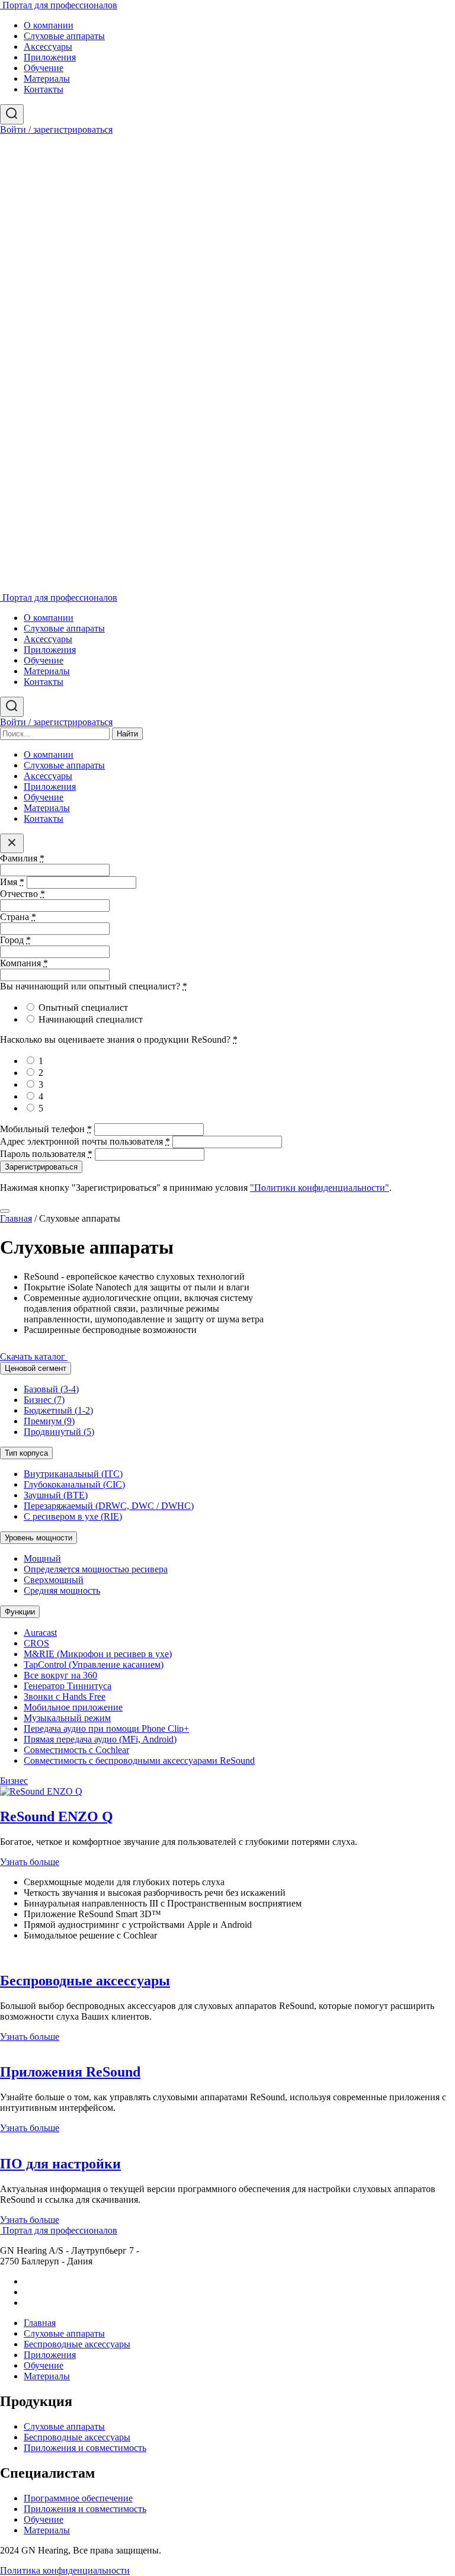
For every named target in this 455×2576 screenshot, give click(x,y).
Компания (24, 963)
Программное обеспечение (78, 2498)
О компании (49, 25)
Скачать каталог (34, 1356)
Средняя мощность (62, 1590)
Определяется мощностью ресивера (96, 1569)
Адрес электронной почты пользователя (85, 1141)
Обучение (44, 68)
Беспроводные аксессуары (85, 1981)
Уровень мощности (39, 1538)
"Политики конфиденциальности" (320, 1188)
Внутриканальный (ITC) (73, 1474)
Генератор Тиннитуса (68, 1686)
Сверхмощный (54, 1580)
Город (15, 940)
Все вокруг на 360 (60, 1675)
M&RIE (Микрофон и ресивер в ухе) (98, 1654)
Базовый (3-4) (51, 1389)
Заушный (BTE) (56, 1495)
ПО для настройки (60, 2164)
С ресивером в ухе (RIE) (73, 1516)
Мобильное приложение (73, 1707)
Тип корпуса (26, 1453)
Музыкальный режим (67, 1718)
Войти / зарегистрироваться (56, 129)
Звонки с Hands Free (65, 1696)
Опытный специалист (83, 1007)
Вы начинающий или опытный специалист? (94, 986)
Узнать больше (30, 1862)
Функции (20, 1612)
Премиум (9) (49, 1421)
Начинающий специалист (91, 1019)
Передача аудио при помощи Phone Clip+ (106, 1728)
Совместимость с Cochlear (76, 1750)
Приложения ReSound (70, 2072)
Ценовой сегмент (36, 1368)
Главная (16, 1218)
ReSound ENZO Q (57, 1816)
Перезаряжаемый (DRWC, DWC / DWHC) (109, 1506)
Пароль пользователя (46, 1154)
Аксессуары (48, 47)
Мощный (42, 1558)
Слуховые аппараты (64, 36)
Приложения (50, 57)
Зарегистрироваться (41, 1167)
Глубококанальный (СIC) (74, 1484)
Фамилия (22, 858)
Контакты (44, 89)
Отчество (23, 894)
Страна (18, 917)
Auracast (40, 1633)
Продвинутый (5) (59, 1432)
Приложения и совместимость (85, 2448)
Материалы (47, 79)
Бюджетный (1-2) (58, 1410)
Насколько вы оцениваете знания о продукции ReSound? (119, 1039)
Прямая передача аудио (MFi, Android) (100, 1739)
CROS (36, 1643)
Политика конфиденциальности (65, 2570)
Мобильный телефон (46, 1129)
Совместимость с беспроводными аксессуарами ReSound (139, 1760)
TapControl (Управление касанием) (94, 1665)
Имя (12, 882)
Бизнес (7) (44, 1400)
